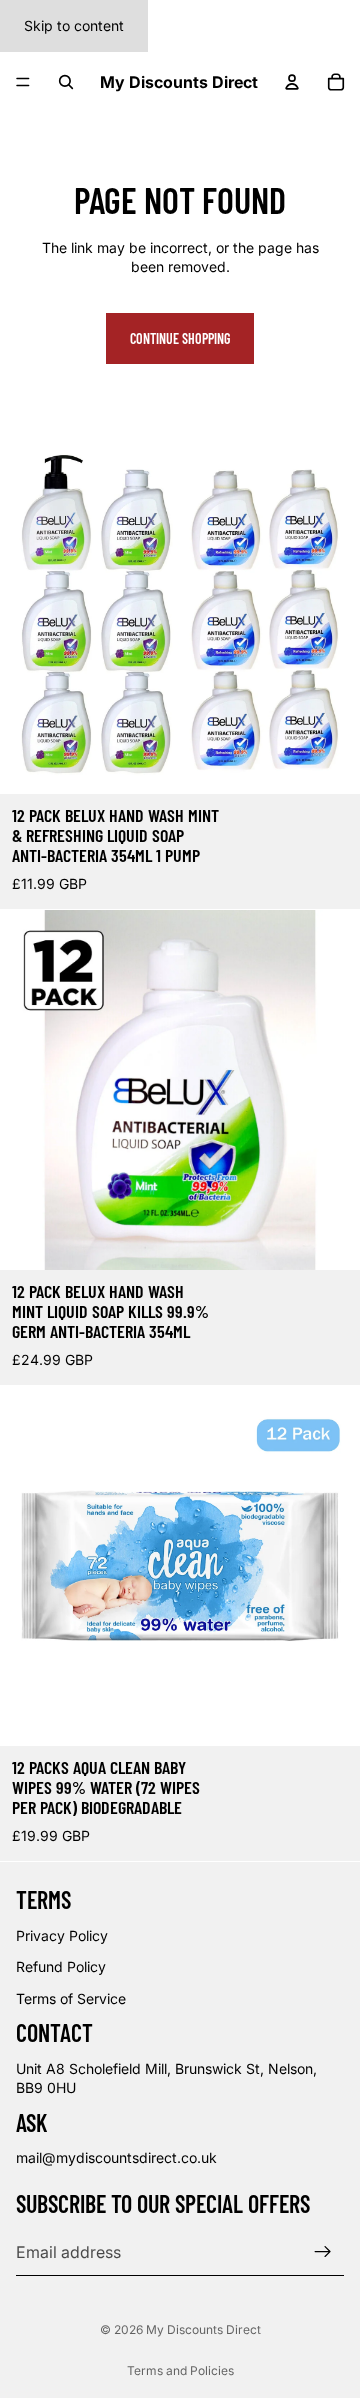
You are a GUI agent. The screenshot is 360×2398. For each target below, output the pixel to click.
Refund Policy (61, 1967)
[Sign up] (323, 2252)
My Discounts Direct (203, 2329)
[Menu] (23, 82)
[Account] (292, 82)
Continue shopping (180, 338)
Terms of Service (71, 1998)
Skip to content (74, 25)
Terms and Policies (180, 2370)
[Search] (66, 82)
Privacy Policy (62, 1935)
